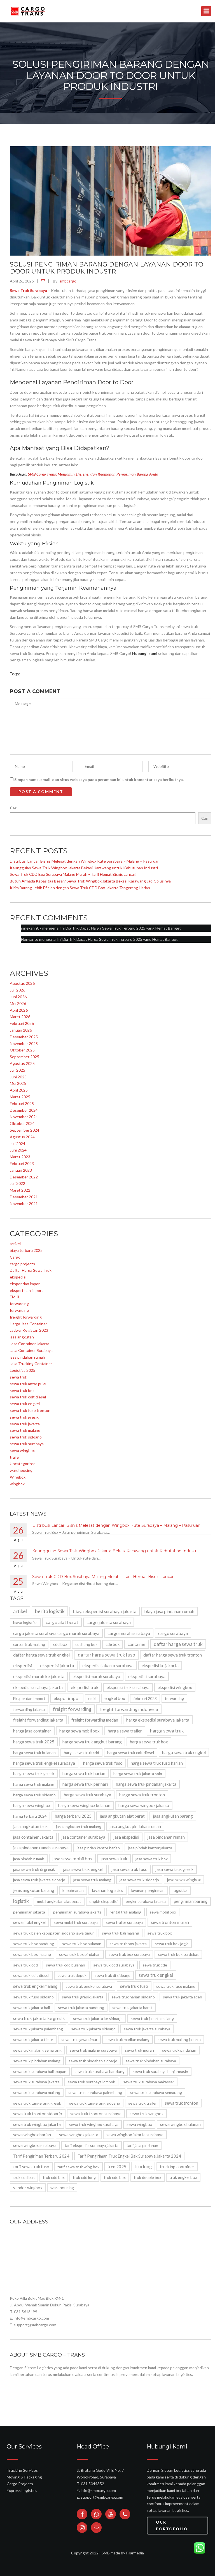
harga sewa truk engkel (184, 1752)
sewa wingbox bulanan (180, 2124)
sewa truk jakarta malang (152, 2018)
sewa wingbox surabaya (35, 2145)
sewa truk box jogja (172, 1944)
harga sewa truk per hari (85, 1784)
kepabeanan (73, 1890)
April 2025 (19, 1090)
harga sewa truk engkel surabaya (44, 1763)
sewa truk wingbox (147, 2114)
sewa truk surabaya (27, 1444)
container (137, 1644)
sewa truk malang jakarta (179, 2039)
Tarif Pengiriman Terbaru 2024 (41, 2156)
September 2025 (24, 1057)
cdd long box (86, 1644)
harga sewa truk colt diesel (131, 1753)
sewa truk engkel (25, 1404)
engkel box (115, 1698)
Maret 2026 (20, 1017)
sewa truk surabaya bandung (100, 2071)
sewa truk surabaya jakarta (36, 2082)
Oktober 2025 (22, 1050)
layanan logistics (107, 1890)
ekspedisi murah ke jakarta (39, 1676)
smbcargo (68, 281)
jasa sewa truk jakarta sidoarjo (39, 1880)
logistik (21, 1901)
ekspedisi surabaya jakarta (38, 1687)
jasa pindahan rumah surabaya (41, 1848)
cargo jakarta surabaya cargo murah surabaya (56, 1633)
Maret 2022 (20, 1190)
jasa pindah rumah (29, 1859)
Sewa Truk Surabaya (28, 290)
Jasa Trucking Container (31, 1364)
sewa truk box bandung (34, 1944)
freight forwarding (26, 1317)
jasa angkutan (22, 1337)
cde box (113, 1644)
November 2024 (24, 1117)
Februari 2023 (22, 1163)
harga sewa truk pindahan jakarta (146, 1784)
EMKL (15, 1297)
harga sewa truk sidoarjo (34, 1795)
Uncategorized (23, 1464)
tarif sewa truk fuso (31, 2167)
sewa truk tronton (182, 2103)
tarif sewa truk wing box (78, 2167)
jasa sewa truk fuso (129, 1869)
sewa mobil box (163, 1912)
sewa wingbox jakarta (79, 2135)
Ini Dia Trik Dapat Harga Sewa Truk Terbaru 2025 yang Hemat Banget (121, 928)
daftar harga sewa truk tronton (173, 1655)
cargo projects (22, 1264)
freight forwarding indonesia (129, 1709)
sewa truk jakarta (25, 1424)
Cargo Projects (20, 2484)
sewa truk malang (25, 1430)
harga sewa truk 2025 (34, 1742)
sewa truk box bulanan (82, 1944)
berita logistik (50, 1611)
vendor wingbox (28, 2188)
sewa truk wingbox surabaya (94, 2124)
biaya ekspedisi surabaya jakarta (105, 1611)
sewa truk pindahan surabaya (151, 2061)
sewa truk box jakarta (128, 1944)
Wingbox (18, 1477)
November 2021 (24, 1204)
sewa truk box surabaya (129, 1954)
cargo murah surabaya (129, 1633)
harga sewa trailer (125, 1731)
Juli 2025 (17, 1070)
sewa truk (18, 1377)
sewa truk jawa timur (79, 2039)
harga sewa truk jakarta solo (138, 1774)
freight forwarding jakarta (38, 1720)
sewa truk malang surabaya (93, 2050)
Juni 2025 (18, 1077)
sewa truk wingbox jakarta (37, 2124)
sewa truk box (22, 1390)
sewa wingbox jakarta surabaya (135, 2135)
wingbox (17, 1484)
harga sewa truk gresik (34, 1774)
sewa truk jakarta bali (31, 2008)
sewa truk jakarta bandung (81, 2008)
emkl (92, 1698)
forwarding (19, 1304)
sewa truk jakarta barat (132, 2008)
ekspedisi (18, 1277)
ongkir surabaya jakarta (146, 1901)
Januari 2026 (21, 1030)
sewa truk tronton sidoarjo (38, 2114)
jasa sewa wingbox (184, 1880)
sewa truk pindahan (179, 2050)
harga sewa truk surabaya (87, 1795)
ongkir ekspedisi (103, 1901)
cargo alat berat (62, 1622)
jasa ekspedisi (126, 1837)
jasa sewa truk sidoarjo (139, 1880)
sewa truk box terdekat (178, 1954)
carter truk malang (29, 1644)
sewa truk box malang (32, 1954)
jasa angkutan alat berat (122, 1816)
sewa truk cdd (25, 1965)
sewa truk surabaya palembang (95, 2092)
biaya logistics (25, 1622)
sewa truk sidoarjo (26, 1437)
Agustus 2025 (22, 1063)
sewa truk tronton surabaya (96, 2114)
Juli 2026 (17, 990)
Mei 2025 (18, 1083)
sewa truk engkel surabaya (89, 1986)
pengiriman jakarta (29, 1912)
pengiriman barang (191, 1901)
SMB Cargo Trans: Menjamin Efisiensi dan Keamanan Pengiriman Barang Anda (93, 474)
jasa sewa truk (114, 1859)
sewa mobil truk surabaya (76, 1922)
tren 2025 (117, 2167)
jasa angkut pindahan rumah (135, 1826)
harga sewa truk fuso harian (157, 1763)
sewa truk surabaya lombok (91, 2082)
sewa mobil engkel (29, 1922)
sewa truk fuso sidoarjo (33, 1997)
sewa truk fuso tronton (30, 1410)
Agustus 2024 (22, 1137)
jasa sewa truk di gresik (34, 1869)
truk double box (148, 2177)
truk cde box (115, 2177)
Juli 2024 (17, 1144)
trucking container (177, 2167)
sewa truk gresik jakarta (83, 1997)
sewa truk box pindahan (80, 1954)
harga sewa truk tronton (142, 1795)
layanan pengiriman (148, 1890)
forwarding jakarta (29, 1709)
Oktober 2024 (22, 1123)
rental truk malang (126, 1912)
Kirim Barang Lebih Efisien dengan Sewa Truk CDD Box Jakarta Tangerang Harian (80, 888)
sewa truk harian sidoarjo (133, 1997)
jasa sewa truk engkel (83, 1869)
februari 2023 (145, 1698)
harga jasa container (32, 1731)
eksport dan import (26, 1290)
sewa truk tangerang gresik (37, 2103)
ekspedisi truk (85, 1687)
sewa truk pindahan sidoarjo (93, 2061)
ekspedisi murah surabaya (96, 1676)
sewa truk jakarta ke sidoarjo (98, 2018)
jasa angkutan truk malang (79, 1826)
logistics (180, 1890)
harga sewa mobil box (80, 1731)
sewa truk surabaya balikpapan (40, 2071)
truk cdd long (84, 2177)
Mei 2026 (18, 1003)
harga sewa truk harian (84, 1773)
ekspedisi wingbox (175, 1687)
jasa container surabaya (83, 1837)
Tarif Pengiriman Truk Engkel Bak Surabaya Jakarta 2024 (129, 2156)
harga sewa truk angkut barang (92, 1742)
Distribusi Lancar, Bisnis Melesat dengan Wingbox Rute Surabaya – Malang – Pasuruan (85, 861)
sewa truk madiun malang (128, 2039)
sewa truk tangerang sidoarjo (95, 2103)
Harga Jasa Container (28, 1324)
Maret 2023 (20, 1157)
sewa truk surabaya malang (37, 2092)
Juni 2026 (18, 997)
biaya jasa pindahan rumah (169, 1611)
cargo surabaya (173, 1633)
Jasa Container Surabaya (31, 1350)
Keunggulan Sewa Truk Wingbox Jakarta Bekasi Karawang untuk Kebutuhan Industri (84, 868)
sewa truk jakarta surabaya (147, 2029)
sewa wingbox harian (32, 2135)
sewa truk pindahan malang (37, 2061)
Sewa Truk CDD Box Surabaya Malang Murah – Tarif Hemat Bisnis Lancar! (73, 874)
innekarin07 (31, 928)
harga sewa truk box (149, 1742)
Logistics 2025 (23, 1370)
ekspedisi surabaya (147, 1676)
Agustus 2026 (22, 983)
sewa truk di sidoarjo (113, 1975)
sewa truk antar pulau (29, 1384)
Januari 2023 (21, 1170)
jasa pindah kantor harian (98, 1848)
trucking (143, 2167)
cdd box (60, 1644)
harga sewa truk (167, 1731)
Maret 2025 (20, 1097)
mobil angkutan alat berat (59, 1901)
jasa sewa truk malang (92, 1880)
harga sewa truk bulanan (34, 1753)
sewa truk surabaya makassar (149, 2082)
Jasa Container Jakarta (30, 1344)
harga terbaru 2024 (30, 1816)
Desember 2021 (24, 1197)
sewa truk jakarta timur (33, 2039)
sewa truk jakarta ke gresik (39, 2018)
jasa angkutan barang (173, 1816)
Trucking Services (22, 2470)
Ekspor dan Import (29, 1698)
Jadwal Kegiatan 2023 (29, 1330)
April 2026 (19, 1010)
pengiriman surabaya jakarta (77, 1912)
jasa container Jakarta (33, 1837)
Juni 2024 (18, 1150)
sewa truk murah (139, 2050)
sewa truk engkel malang (35, 1986)
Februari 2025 (22, 1103)
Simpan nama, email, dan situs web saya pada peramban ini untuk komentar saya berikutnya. (99, 779)
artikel (15, 1244)
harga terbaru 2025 (73, 1816)
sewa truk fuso (134, 1986)
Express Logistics (22, 2490)
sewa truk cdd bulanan (66, 1965)
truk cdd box (54, 2177)
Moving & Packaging (24, 2477)
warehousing (21, 1470)
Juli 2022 (17, 1183)
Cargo (15, 1257)
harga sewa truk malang (34, 1784)
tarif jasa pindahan (142, 2145)
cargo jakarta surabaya (109, 1622)
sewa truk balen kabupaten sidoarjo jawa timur (53, 1933)
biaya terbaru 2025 (26, 1250)
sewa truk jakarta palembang (38, 2029)
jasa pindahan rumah (27, 1357)
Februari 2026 (22, 1023)
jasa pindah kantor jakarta (150, 1848)
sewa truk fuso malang (176, 1986)
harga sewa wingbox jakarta (144, 1805)
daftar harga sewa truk (178, 1644)
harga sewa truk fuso (103, 1763)
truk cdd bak (24, 2177)
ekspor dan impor (25, 1284)
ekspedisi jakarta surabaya (108, 1665)
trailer (15, 1457)
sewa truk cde (155, 1965)
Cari (14, 808)
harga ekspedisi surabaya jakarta (158, 1720)
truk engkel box (183, 2177)
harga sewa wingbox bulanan (84, 1805)
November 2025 (24, 1043)
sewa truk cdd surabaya (114, 1965)
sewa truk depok (72, 1975)
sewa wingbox (22, 1450)
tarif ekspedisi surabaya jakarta (92, 2145)
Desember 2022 (24, 1177)
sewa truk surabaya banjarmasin (160, 2071)
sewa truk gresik (24, 1417)
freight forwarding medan (95, 1720)
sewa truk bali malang (121, 1933)
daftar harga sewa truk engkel (41, 1655)
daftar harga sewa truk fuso (107, 1655)
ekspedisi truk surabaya (128, 1687)
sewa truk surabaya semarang (156, 2092)
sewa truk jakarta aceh (183, 1997)
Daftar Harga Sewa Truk (31, 1270)
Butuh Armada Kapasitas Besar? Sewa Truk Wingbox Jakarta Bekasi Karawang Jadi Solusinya (90, 881)
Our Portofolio (172, 2525)
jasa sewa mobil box (72, 1858)
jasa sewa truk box (152, 1859)
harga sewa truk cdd (81, 1753)
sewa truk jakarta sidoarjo (93, 2029)
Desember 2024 (24, 1110)
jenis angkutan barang (34, 1890)
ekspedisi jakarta (57, 1665)
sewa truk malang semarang (37, 2050)
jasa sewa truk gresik (175, 1869)
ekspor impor (67, 1698)
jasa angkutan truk (31, 1826)
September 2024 (24, 1130)
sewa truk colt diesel (28, 1397)
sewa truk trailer (142, 2103)
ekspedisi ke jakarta (160, 1665)
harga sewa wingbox (32, 1805)
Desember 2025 (24, 1037)
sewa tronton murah (170, 1922)
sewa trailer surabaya (124, 1922)
